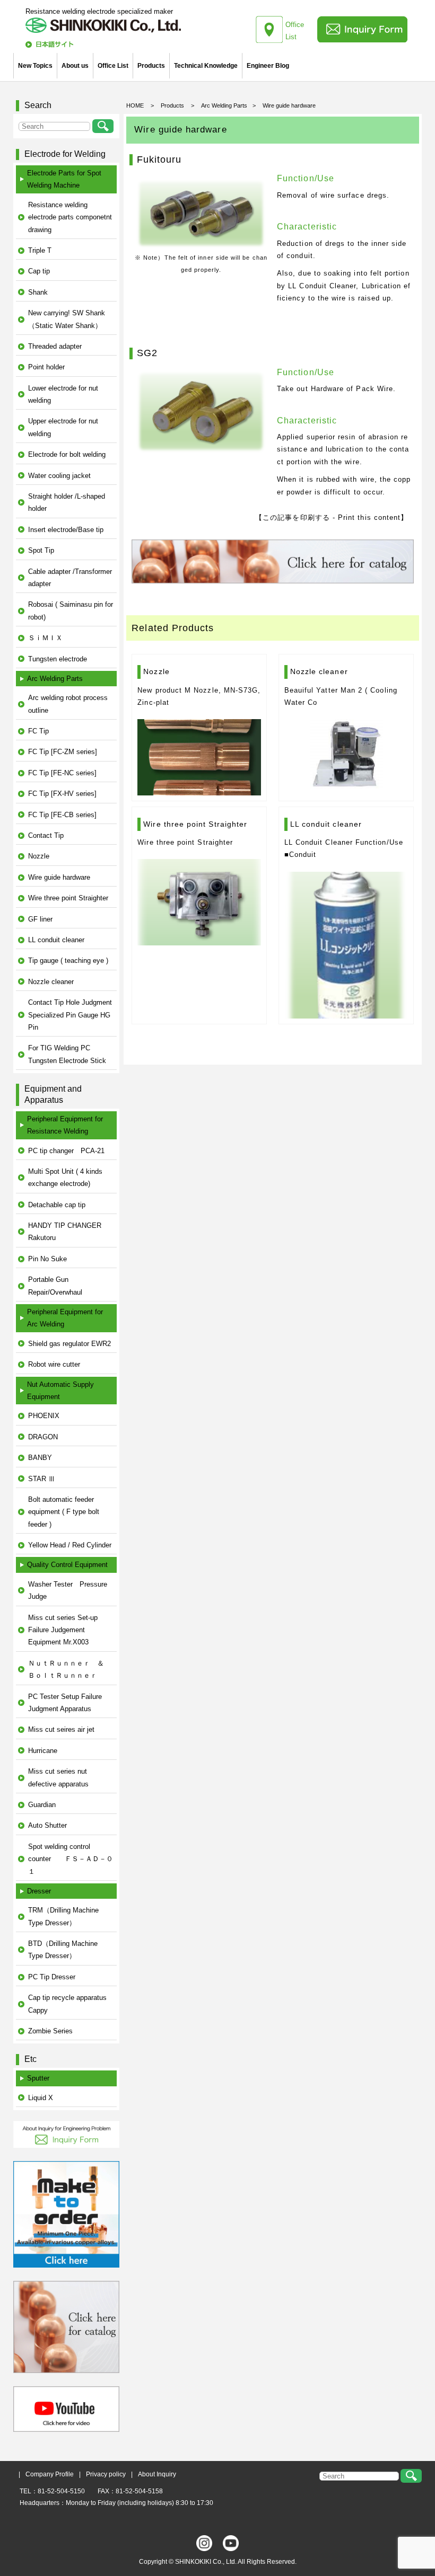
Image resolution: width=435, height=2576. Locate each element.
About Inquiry (157, 2474)
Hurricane (43, 1751)
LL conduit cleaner (56, 940)
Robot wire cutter (54, 1364)
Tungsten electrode (58, 659)
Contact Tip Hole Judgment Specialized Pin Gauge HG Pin (70, 1015)
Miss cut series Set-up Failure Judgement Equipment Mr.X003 (63, 1630)
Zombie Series (50, 2031)
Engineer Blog (268, 66)
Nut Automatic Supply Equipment (60, 1391)
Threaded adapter (55, 346)
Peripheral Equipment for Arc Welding (65, 1318)
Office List (113, 66)
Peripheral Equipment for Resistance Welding (65, 1125)
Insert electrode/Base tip (66, 530)
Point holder (46, 367)
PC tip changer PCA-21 (66, 1151)
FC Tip (38, 731)
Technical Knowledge (206, 66)
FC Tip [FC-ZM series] (63, 752)
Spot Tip (41, 550)
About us (75, 66)
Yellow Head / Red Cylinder (70, 1545)
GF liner (40, 919)
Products (151, 66)
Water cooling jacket (59, 476)
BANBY (40, 1458)
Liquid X (41, 2098)
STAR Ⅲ (42, 1479)
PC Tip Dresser (52, 1977)
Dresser (39, 1891)
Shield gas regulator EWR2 (69, 1344)
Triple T (40, 250)
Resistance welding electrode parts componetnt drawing (70, 217)
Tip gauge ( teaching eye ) (68, 961)
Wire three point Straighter (68, 898)
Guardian (42, 1805)
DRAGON (43, 1437)
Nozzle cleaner (51, 982)
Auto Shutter (47, 1825)
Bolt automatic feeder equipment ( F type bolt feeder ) (64, 1512)
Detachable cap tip (57, 1205)
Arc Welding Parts (224, 105)
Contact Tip (46, 835)
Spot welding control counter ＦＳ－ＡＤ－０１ (71, 1859)
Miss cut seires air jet (61, 1729)
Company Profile (50, 2474)
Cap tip (39, 271)
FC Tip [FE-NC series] (62, 773)
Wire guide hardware (59, 877)
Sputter (38, 2078)
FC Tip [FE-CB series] (62, 815)
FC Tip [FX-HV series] (62, 794)
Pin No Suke (47, 1259)
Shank (38, 292)
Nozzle (39, 856)
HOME (135, 105)
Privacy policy (106, 2474)
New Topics (35, 66)
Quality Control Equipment (67, 1565)
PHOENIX (44, 1416)
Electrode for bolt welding (67, 454)
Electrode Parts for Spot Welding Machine (64, 179)
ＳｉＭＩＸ (45, 638)
